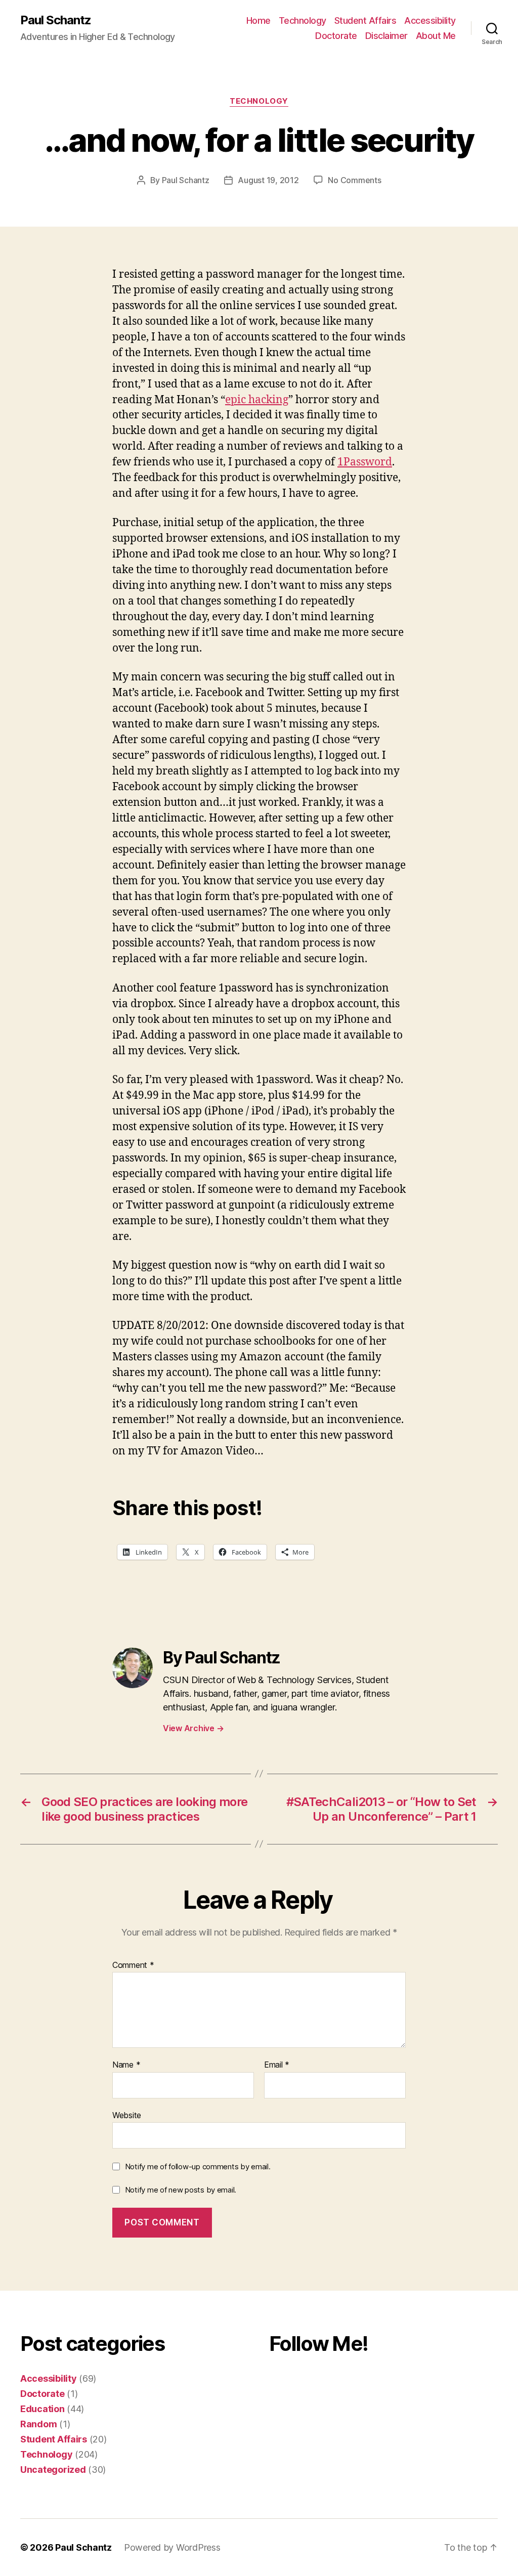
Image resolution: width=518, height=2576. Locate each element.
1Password (365, 462)
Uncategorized (53, 2470)
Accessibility (430, 20)
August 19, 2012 (268, 180)
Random (38, 2424)
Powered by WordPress (172, 2547)
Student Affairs (365, 20)
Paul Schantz (56, 20)
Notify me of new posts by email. (181, 2190)
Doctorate (336, 36)
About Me (436, 36)
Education (42, 2409)
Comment (133, 1965)
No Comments (354, 180)
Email (277, 2065)
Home (258, 20)
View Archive (193, 1728)
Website (127, 2115)
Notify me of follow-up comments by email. (198, 2166)
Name (126, 2065)
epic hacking (257, 400)
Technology (303, 20)
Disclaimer (386, 36)
